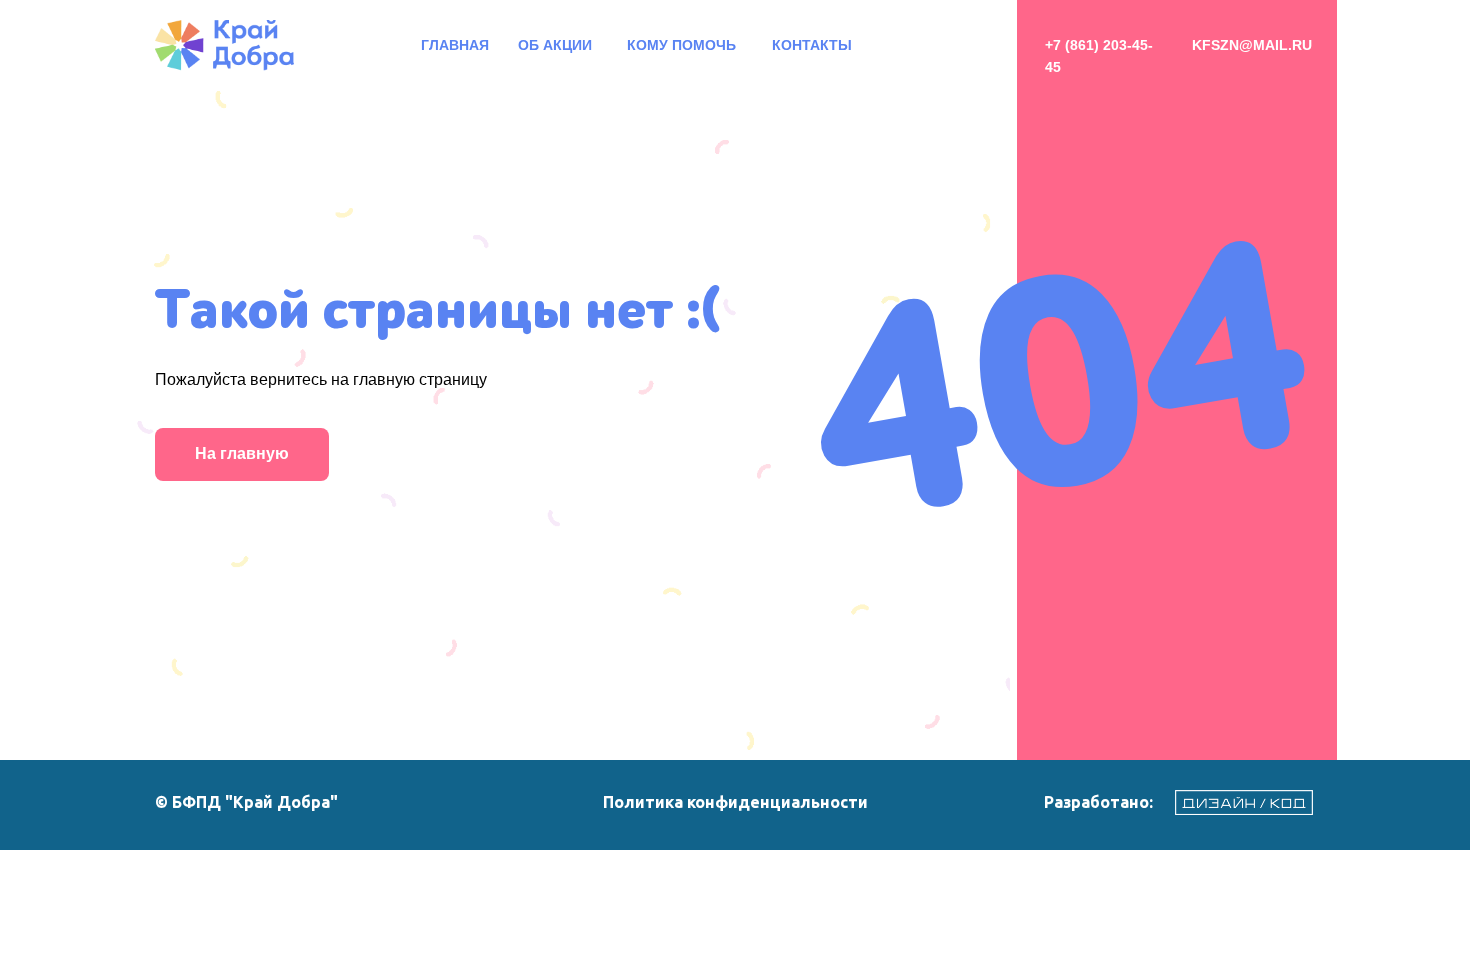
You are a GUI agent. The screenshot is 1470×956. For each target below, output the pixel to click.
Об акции (555, 45)
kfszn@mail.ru (1252, 45)
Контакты (812, 45)
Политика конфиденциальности (735, 802)
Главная (455, 45)
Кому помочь (681, 45)
